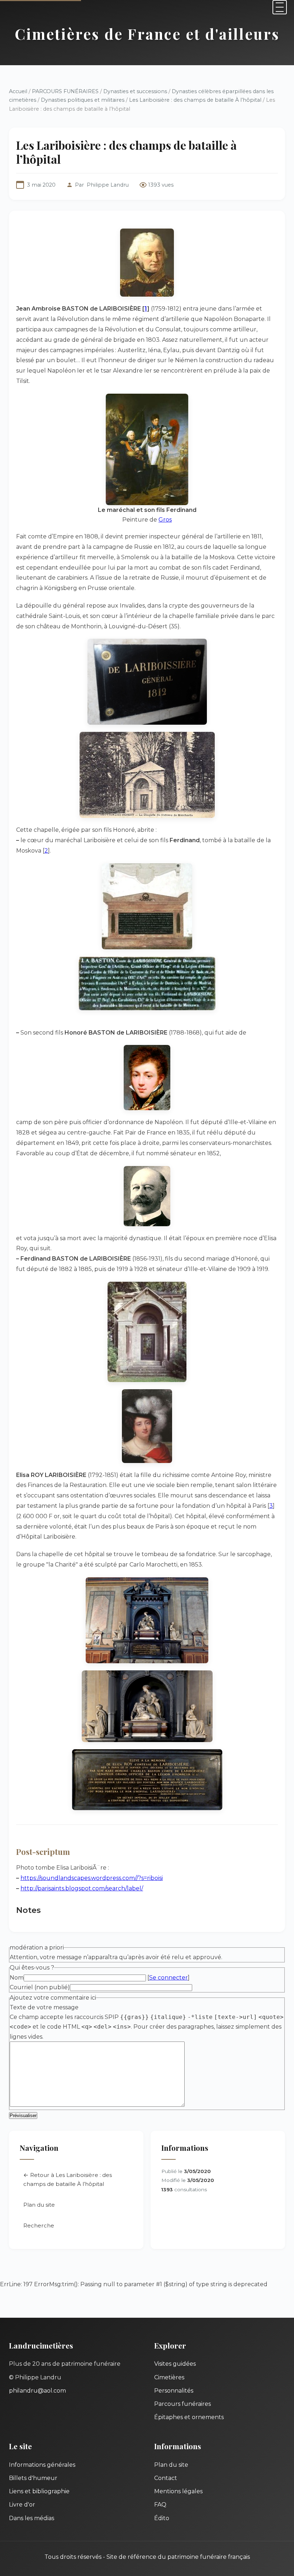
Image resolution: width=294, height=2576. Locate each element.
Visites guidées (175, 2364)
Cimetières (169, 2377)
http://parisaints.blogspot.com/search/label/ (82, 1888)
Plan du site (39, 2205)
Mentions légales (178, 2491)
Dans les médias (32, 2518)
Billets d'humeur (33, 2478)
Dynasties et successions (135, 91)
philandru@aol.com (37, 2391)
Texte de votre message (44, 2007)
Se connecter (169, 1978)
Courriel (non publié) (40, 1987)
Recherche (39, 2225)
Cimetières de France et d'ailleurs (147, 34)
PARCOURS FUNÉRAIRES (66, 91)
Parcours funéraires (182, 2404)
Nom (17, 1978)
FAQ (160, 2505)
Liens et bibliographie (39, 2491)
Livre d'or (22, 2505)
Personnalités (174, 2391)
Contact (166, 2478)
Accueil (18, 91)
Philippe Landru (108, 185)
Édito (162, 2518)
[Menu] (280, 7)
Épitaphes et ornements (189, 2417)
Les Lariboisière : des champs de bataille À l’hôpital (195, 100)
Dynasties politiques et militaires (83, 100)
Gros (165, 520)
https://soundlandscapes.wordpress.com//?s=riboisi (92, 1878)
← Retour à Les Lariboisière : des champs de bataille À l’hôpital (68, 2180)
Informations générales (42, 2465)
